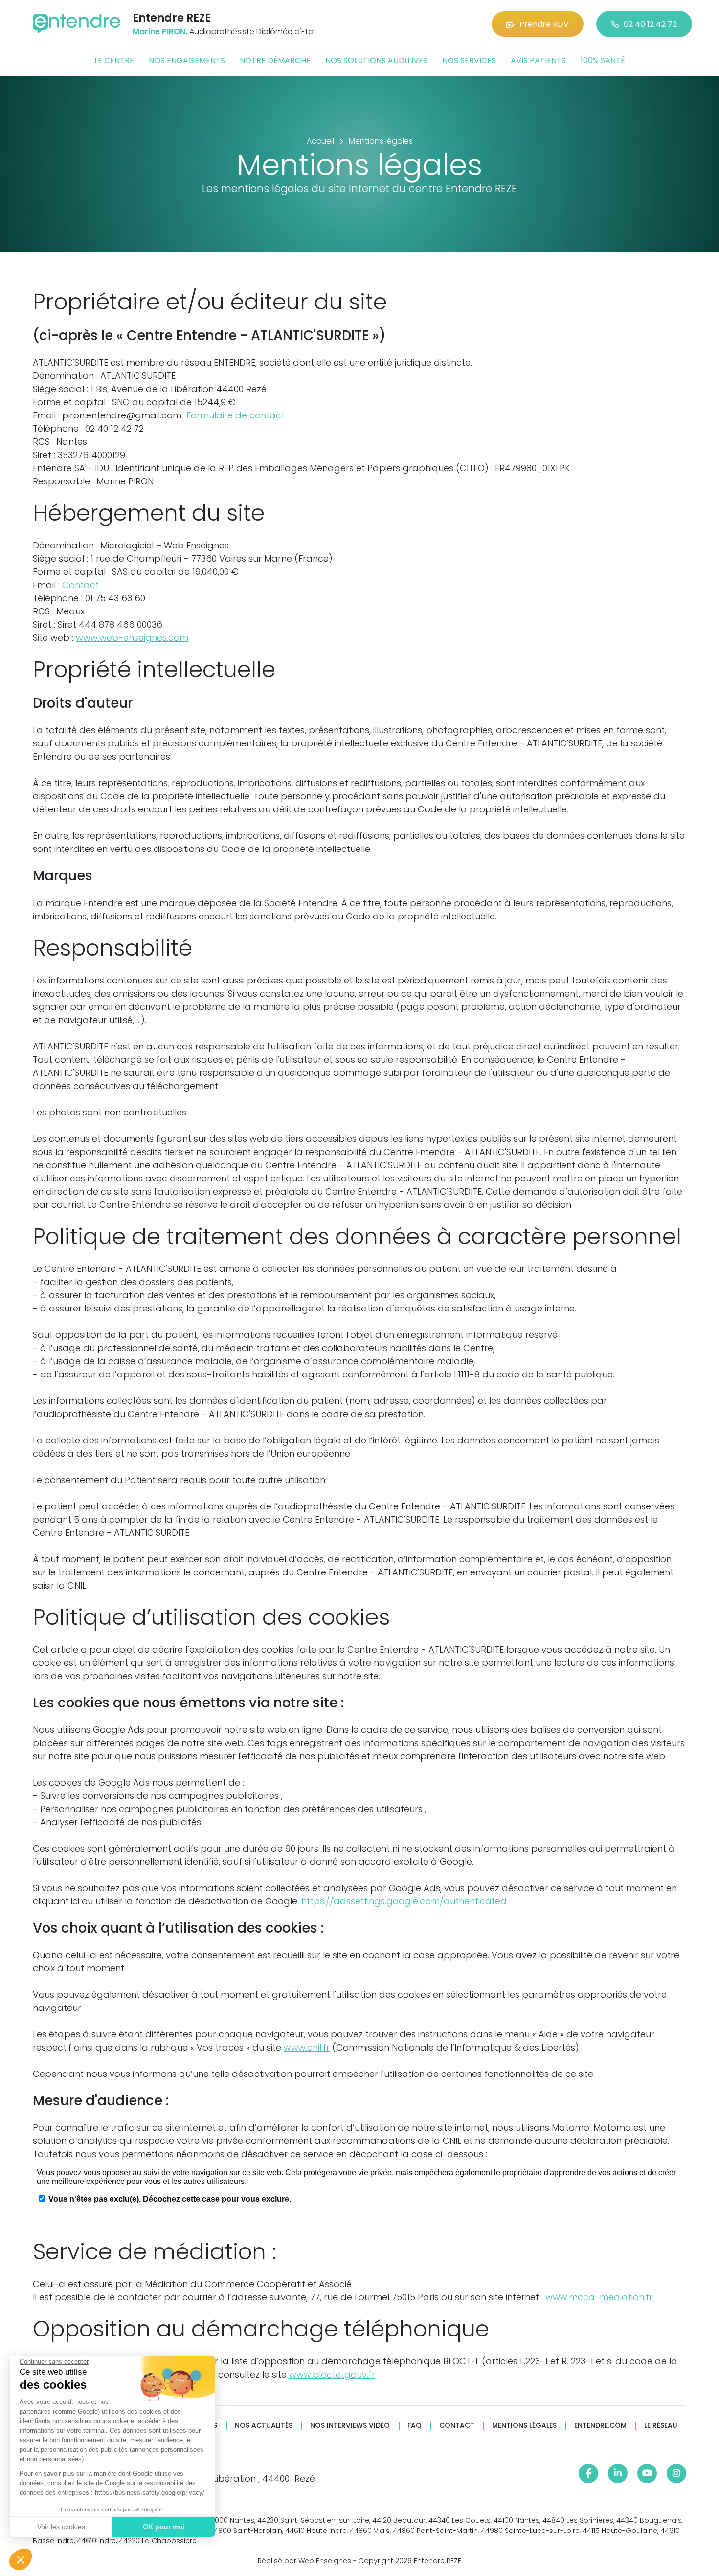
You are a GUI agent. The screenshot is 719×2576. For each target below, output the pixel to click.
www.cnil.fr (307, 2047)
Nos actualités (264, 2426)
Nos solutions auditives (376, 60)
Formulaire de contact (236, 415)
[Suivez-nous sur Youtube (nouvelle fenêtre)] (647, 2473)
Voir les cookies (61, 2527)
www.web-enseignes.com (132, 638)
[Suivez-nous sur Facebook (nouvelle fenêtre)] (588, 2473)
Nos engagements (187, 60)
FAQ (415, 2426)
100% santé (603, 60)
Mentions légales (524, 2426)
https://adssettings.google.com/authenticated (404, 1901)
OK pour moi (164, 2527)
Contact (80, 585)
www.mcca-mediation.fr (599, 2297)
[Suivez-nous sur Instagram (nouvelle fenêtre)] (676, 2473)
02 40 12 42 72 (650, 24)
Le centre (114, 60)
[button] (21, 2559)
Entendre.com (600, 2426)
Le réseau (661, 2426)
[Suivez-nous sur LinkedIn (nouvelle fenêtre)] (618, 2473)
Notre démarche (275, 60)
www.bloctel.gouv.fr (332, 2374)
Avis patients (538, 60)
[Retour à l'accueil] (77, 24)
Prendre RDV (544, 24)
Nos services (469, 60)
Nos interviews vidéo (350, 2426)
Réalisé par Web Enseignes (304, 2561)
